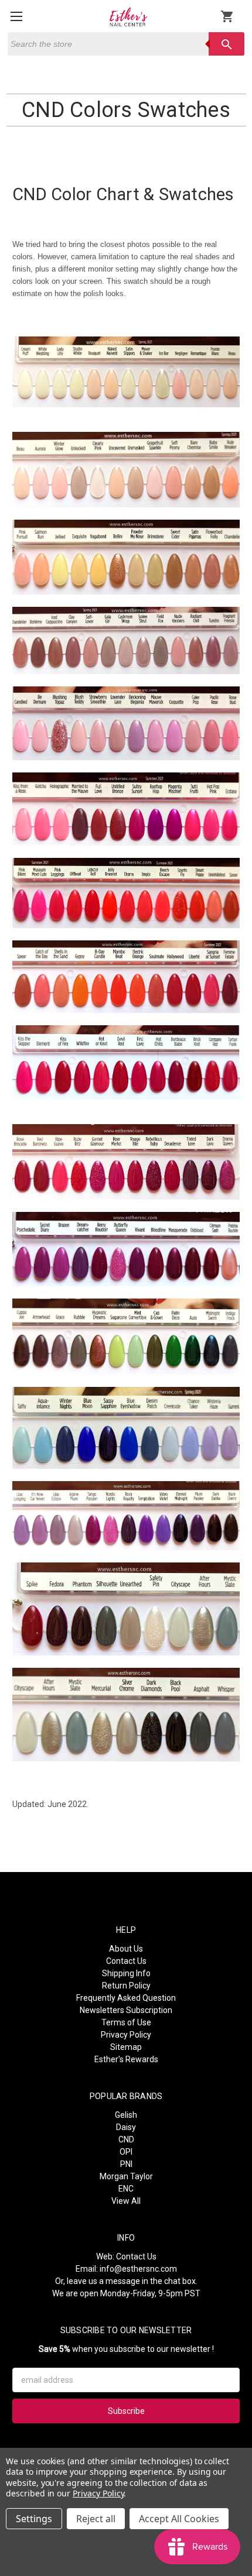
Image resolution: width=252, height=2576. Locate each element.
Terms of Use (126, 2022)
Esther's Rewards (126, 2059)
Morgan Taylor (126, 2176)
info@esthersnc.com (138, 2269)
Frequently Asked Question (126, 1998)
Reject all (96, 2519)
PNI (126, 2164)
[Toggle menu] (16, 16)
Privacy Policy (126, 2035)
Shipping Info (126, 1973)
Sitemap (126, 2047)
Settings (34, 2519)
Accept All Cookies (179, 2519)
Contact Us (126, 1961)
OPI (126, 2152)
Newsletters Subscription (126, 2010)
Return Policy (126, 1986)
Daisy (126, 2127)
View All (126, 2201)
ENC (126, 2189)
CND (126, 2139)
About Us (126, 1949)
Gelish (126, 2115)
